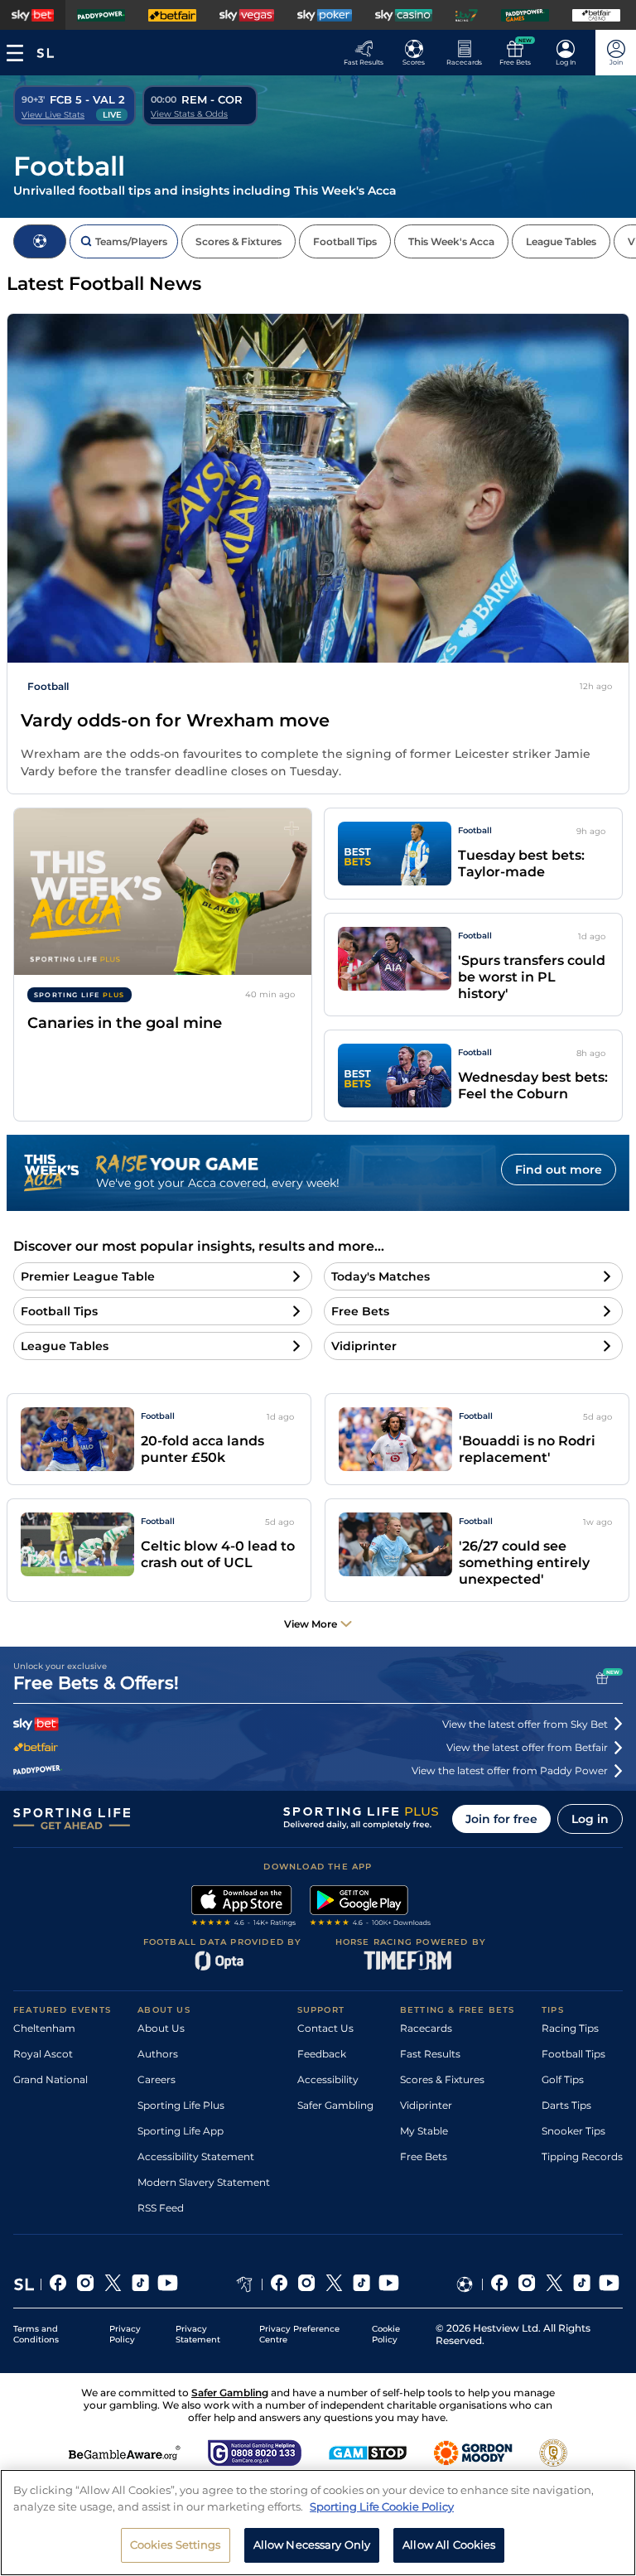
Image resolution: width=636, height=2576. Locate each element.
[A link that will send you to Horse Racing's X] (334, 2284)
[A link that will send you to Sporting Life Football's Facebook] (500, 2284)
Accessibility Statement (196, 2156)
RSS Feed (161, 2208)
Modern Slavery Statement (204, 2182)
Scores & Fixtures (442, 2079)
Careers (157, 2079)
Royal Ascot (43, 2054)
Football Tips (573, 2054)
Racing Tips (570, 2028)
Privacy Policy (125, 2334)
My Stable (424, 2131)
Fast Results (430, 2054)
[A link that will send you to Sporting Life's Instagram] (86, 2284)
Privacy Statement (198, 2334)
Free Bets (424, 2156)
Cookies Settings (176, 2545)
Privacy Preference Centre (299, 2334)
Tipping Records (582, 2156)
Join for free (501, 1819)
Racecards (426, 2028)
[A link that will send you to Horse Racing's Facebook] (279, 2284)
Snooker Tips (573, 2131)
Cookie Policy (386, 2334)
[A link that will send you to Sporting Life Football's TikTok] (582, 2284)
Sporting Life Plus (181, 2105)
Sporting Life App (181, 2131)
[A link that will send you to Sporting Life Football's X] (554, 2284)
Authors (158, 2054)
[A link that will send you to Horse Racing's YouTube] (389, 2284)
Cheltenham (44, 2028)
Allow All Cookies (449, 2545)
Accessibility (328, 2079)
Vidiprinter (426, 2105)
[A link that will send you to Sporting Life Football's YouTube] (609, 2284)
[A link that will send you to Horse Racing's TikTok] (361, 2284)
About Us (161, 2028)
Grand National (51, 2079)
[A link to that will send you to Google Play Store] (371, 1908)
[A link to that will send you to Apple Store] (244, 1908)
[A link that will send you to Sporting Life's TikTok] (140, 2284)
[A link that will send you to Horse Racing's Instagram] (307, 2284)
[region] (318, 2523)
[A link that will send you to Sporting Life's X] (113, 2284)
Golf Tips (563, 2079)
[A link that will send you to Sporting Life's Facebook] (58, 2284)
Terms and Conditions (36, 2334)
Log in (590, 1819)
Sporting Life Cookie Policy (382, 2506)
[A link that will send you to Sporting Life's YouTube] (168, 2284)
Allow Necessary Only (312, 2545)
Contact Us (325, 2028)
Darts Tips (566, 2105)
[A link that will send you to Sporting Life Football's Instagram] (527, 2284)
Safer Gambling (335, 2105)
